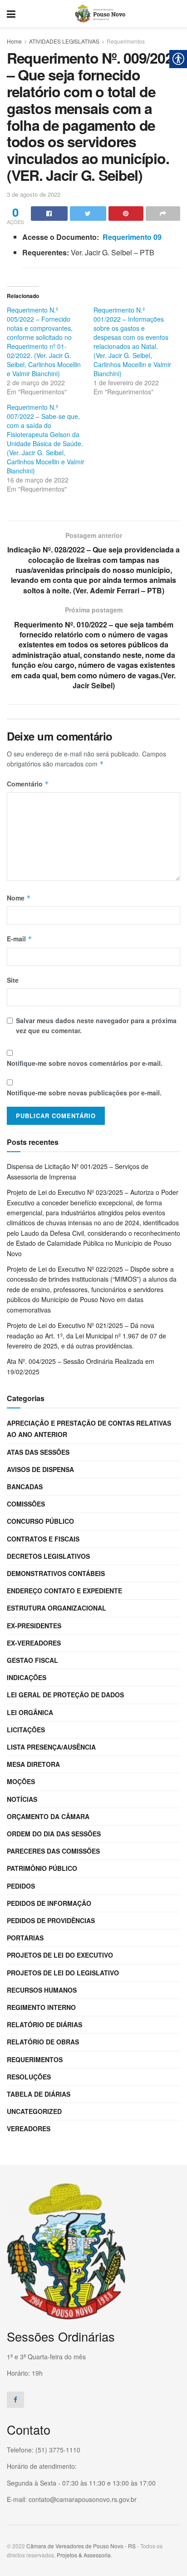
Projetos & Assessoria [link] (84, 2555)
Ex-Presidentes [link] (34, 1626)
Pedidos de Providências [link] (51, 1920)
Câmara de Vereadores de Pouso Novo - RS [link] (81, 2546)
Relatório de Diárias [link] (44, 2024)
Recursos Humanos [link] (42, 1990)
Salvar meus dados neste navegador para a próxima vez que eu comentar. (96, 1025)
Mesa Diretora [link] (33, 1764)
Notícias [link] (22, 1799)
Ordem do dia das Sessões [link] (54, 1834)
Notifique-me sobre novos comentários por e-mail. (85, 1063)
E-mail (20, 939)
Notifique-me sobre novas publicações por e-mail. (84, 1093)
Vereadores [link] (29, 2128)
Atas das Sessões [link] (38, 1452)
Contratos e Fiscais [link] (43, 1539)
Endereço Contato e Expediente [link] (64, 1591)
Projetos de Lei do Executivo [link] (60, 1955)
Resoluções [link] (29, 2077)
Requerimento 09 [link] (132, 237)
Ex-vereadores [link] (34, 1643)
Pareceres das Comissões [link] (53, 1851)
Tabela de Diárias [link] (39, 2094)
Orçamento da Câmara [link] (48, 1816)
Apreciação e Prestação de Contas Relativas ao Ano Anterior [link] (89, 1429)
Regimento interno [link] (41, 2007)
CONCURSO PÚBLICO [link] (40, 1521)
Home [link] (14, 41)
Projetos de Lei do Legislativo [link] (63, 1973)
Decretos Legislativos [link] (48, 1556)
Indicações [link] (27, 1677)
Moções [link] (21, 1781)
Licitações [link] (26, 1730)
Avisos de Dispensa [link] (40, 1469)
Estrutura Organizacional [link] (57, 1608)
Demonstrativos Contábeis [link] (56, 1573)
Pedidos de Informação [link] (49, 1903)
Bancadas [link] (25, 1487)
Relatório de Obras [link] (43, 2042)
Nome (19, 898)
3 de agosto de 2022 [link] (34, 194)
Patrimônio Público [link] (42, 1868)
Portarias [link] (25, 1938)
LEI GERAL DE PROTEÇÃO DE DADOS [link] (65, 1695)
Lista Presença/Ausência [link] (51, 1747)
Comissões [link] (26, 1504)
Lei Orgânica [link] (30, 1712)
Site (13, 980)
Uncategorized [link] (34, 2111)
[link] (11, 14)
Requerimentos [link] (126, 41)
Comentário (28, 784)
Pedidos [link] (21, 1886)
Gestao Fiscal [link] (32, 1660)
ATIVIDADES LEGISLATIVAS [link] (64, 41)
